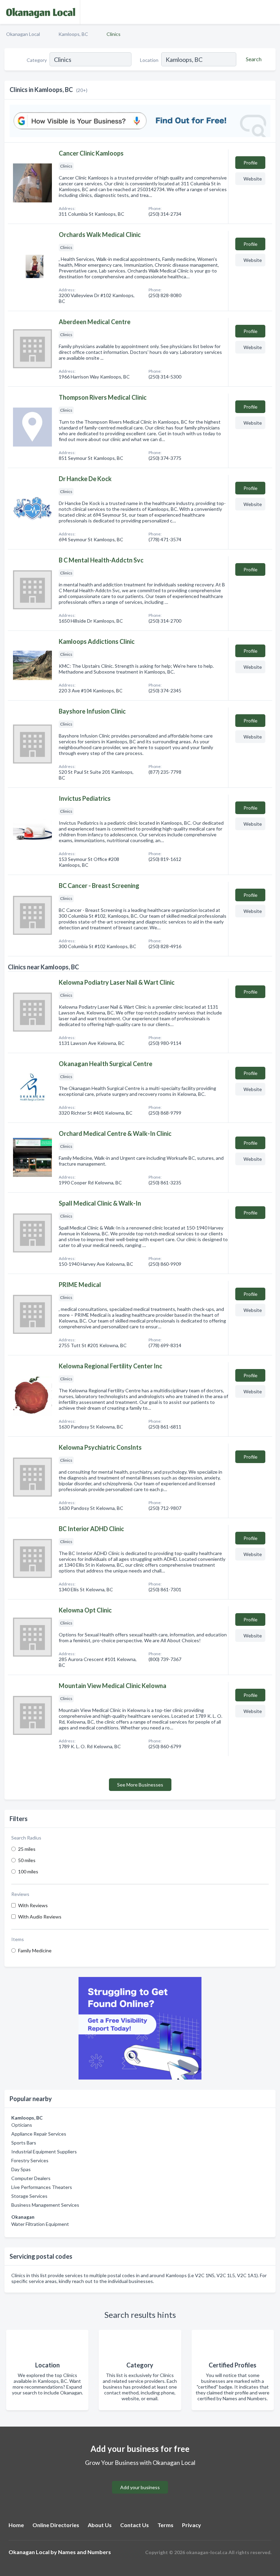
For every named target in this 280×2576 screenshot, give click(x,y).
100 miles (28, 1871)
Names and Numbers (85, 2552)
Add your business (140, 2487)
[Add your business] (140, 2479)
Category (37, 60)
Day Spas (21, 2169)
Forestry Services (30, 2160)
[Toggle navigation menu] (271, 12)
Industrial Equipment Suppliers (44, 2152)
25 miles (27, 1849)
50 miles (27, 1860)
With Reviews (33, 1905)
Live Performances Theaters (42, 2187)
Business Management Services (45, 2205)
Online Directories (56, 2525)
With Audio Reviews (40, 1917)
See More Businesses (140, 1785)
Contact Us (135, 2525)
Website (253, 179)
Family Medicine (35, 1950)
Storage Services (29, 2196)
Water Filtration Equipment (40, 2224)
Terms (165, 2525)
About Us (100, 2525)
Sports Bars (24, 2143)
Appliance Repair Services (39, 2134)
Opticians (22, 2125)
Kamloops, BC (73, 34)
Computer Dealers (31, 2178)
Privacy (192, 2525)
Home (16, 2525)
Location (149, 60)
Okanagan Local (23, 34)
